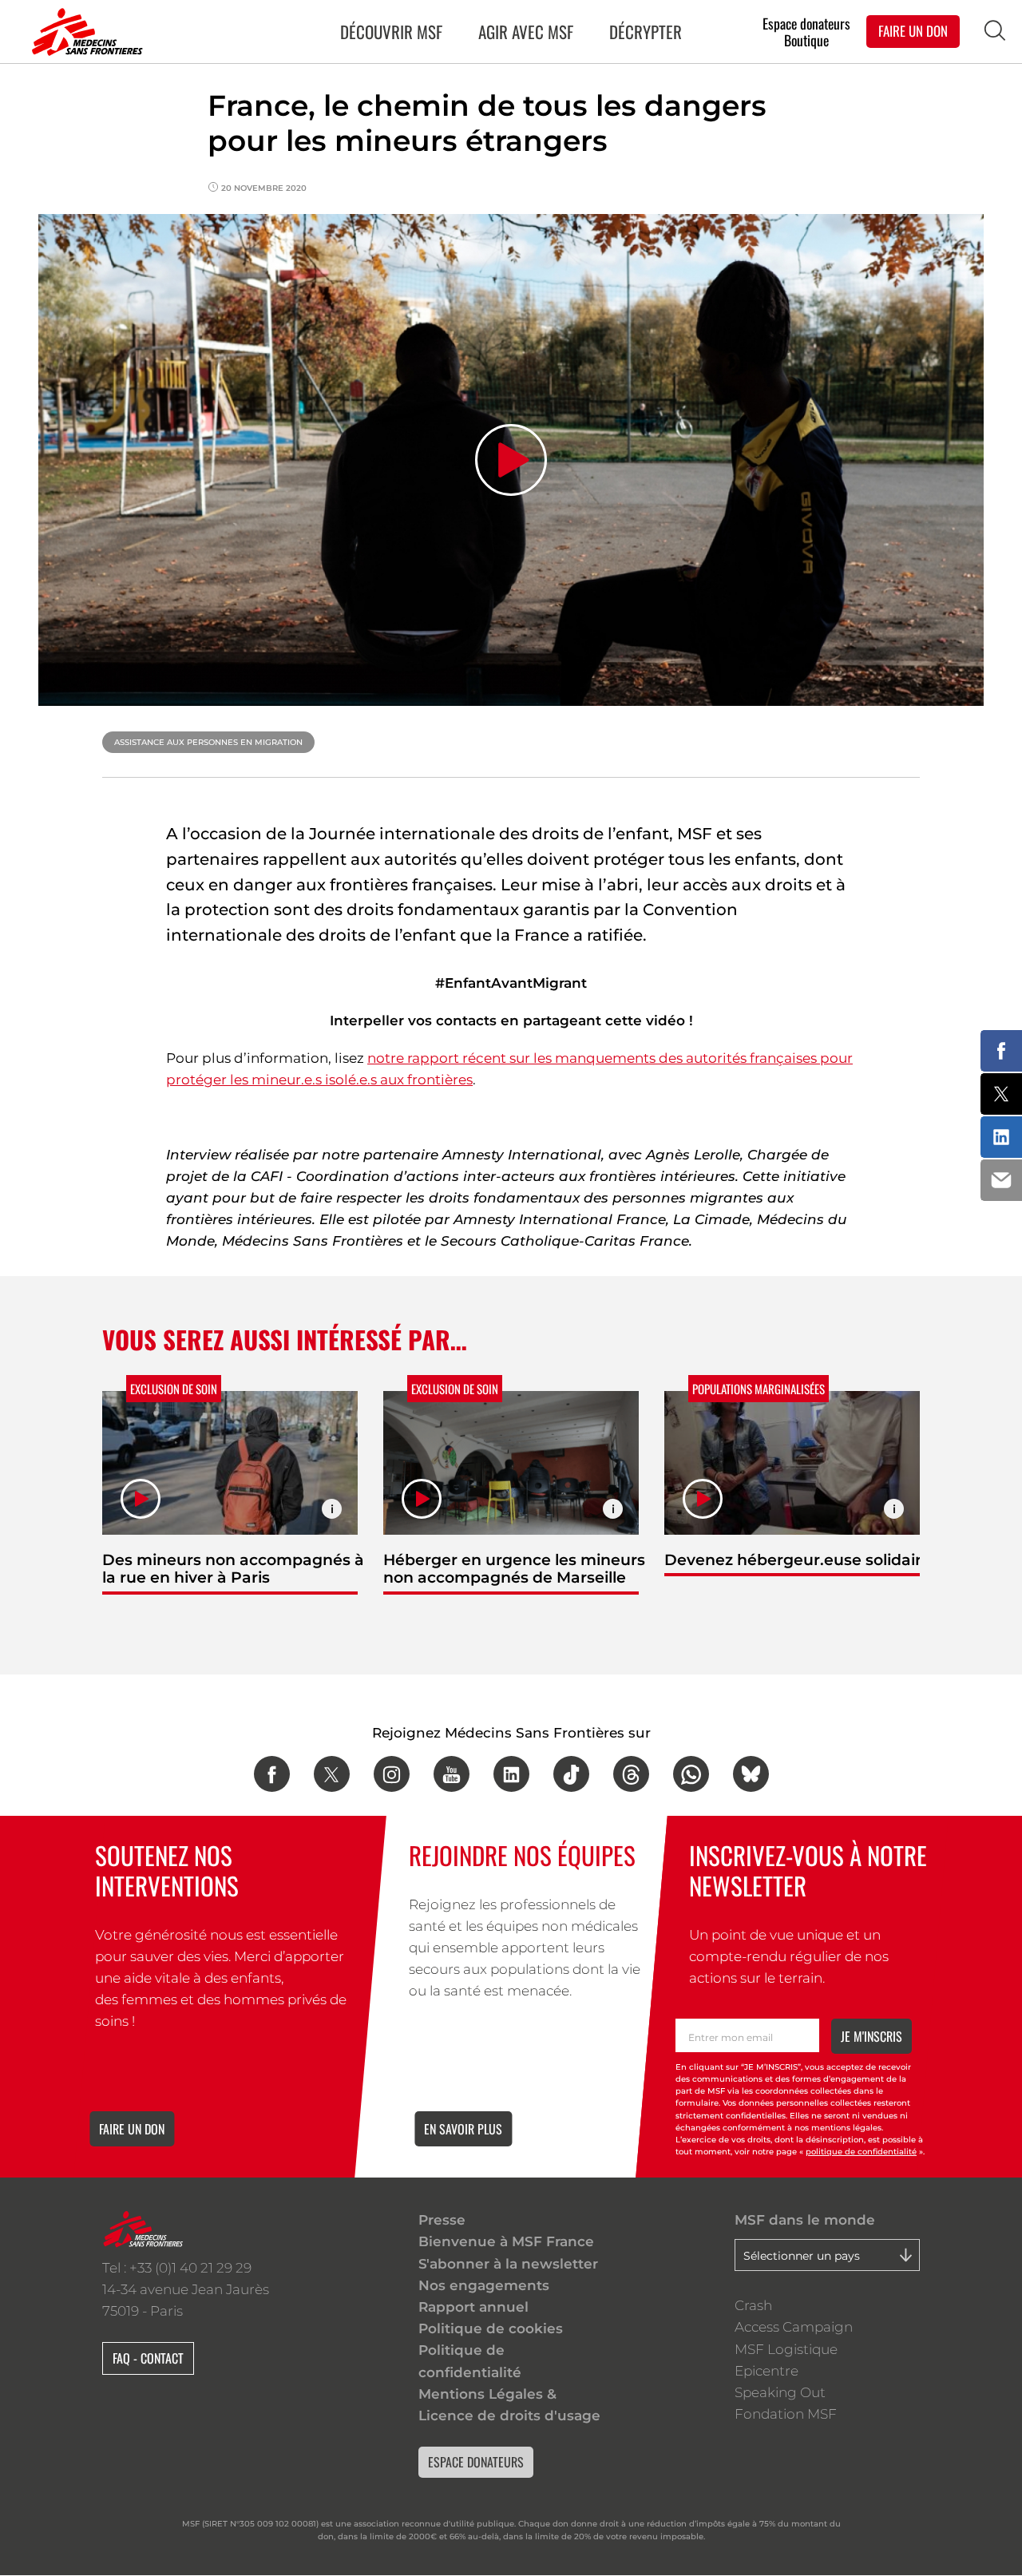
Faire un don (132, 2129)
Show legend (332, 1509)
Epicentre (766, 2371)
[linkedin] (511, 1774)
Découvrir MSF (391, 32)
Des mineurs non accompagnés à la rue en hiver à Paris (233, 1569)
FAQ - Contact (148, 2358)
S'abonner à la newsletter (508, 2264)
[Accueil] (84, 32)
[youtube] (452, 1774)
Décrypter (646, 32)
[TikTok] (571, 1774)
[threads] (631, 1774)
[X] (332, 1774)
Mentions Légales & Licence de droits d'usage (509, 2405)
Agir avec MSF (526, 32)
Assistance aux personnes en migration (208, 742)
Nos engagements (484, 2285)
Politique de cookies (491, 2328)
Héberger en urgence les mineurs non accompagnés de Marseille (514, 1569)
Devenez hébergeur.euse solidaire (798, 1559)
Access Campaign (794, 2327)
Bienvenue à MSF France (506, 2241)
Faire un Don (913, 31)
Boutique (806, 40)
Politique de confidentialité (470, 2361)
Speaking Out (780, 2392)
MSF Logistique (786, 2349)
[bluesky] (751, 1774)
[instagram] (392, 1774)
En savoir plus (463, 2129)
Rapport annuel (473, 2307)
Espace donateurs (806, 23)
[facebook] (272, 1774)
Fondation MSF (786, 2414)
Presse (442, 2220)
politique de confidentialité (861, 2152)
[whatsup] (691, 1774)
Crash (753, 2305)
